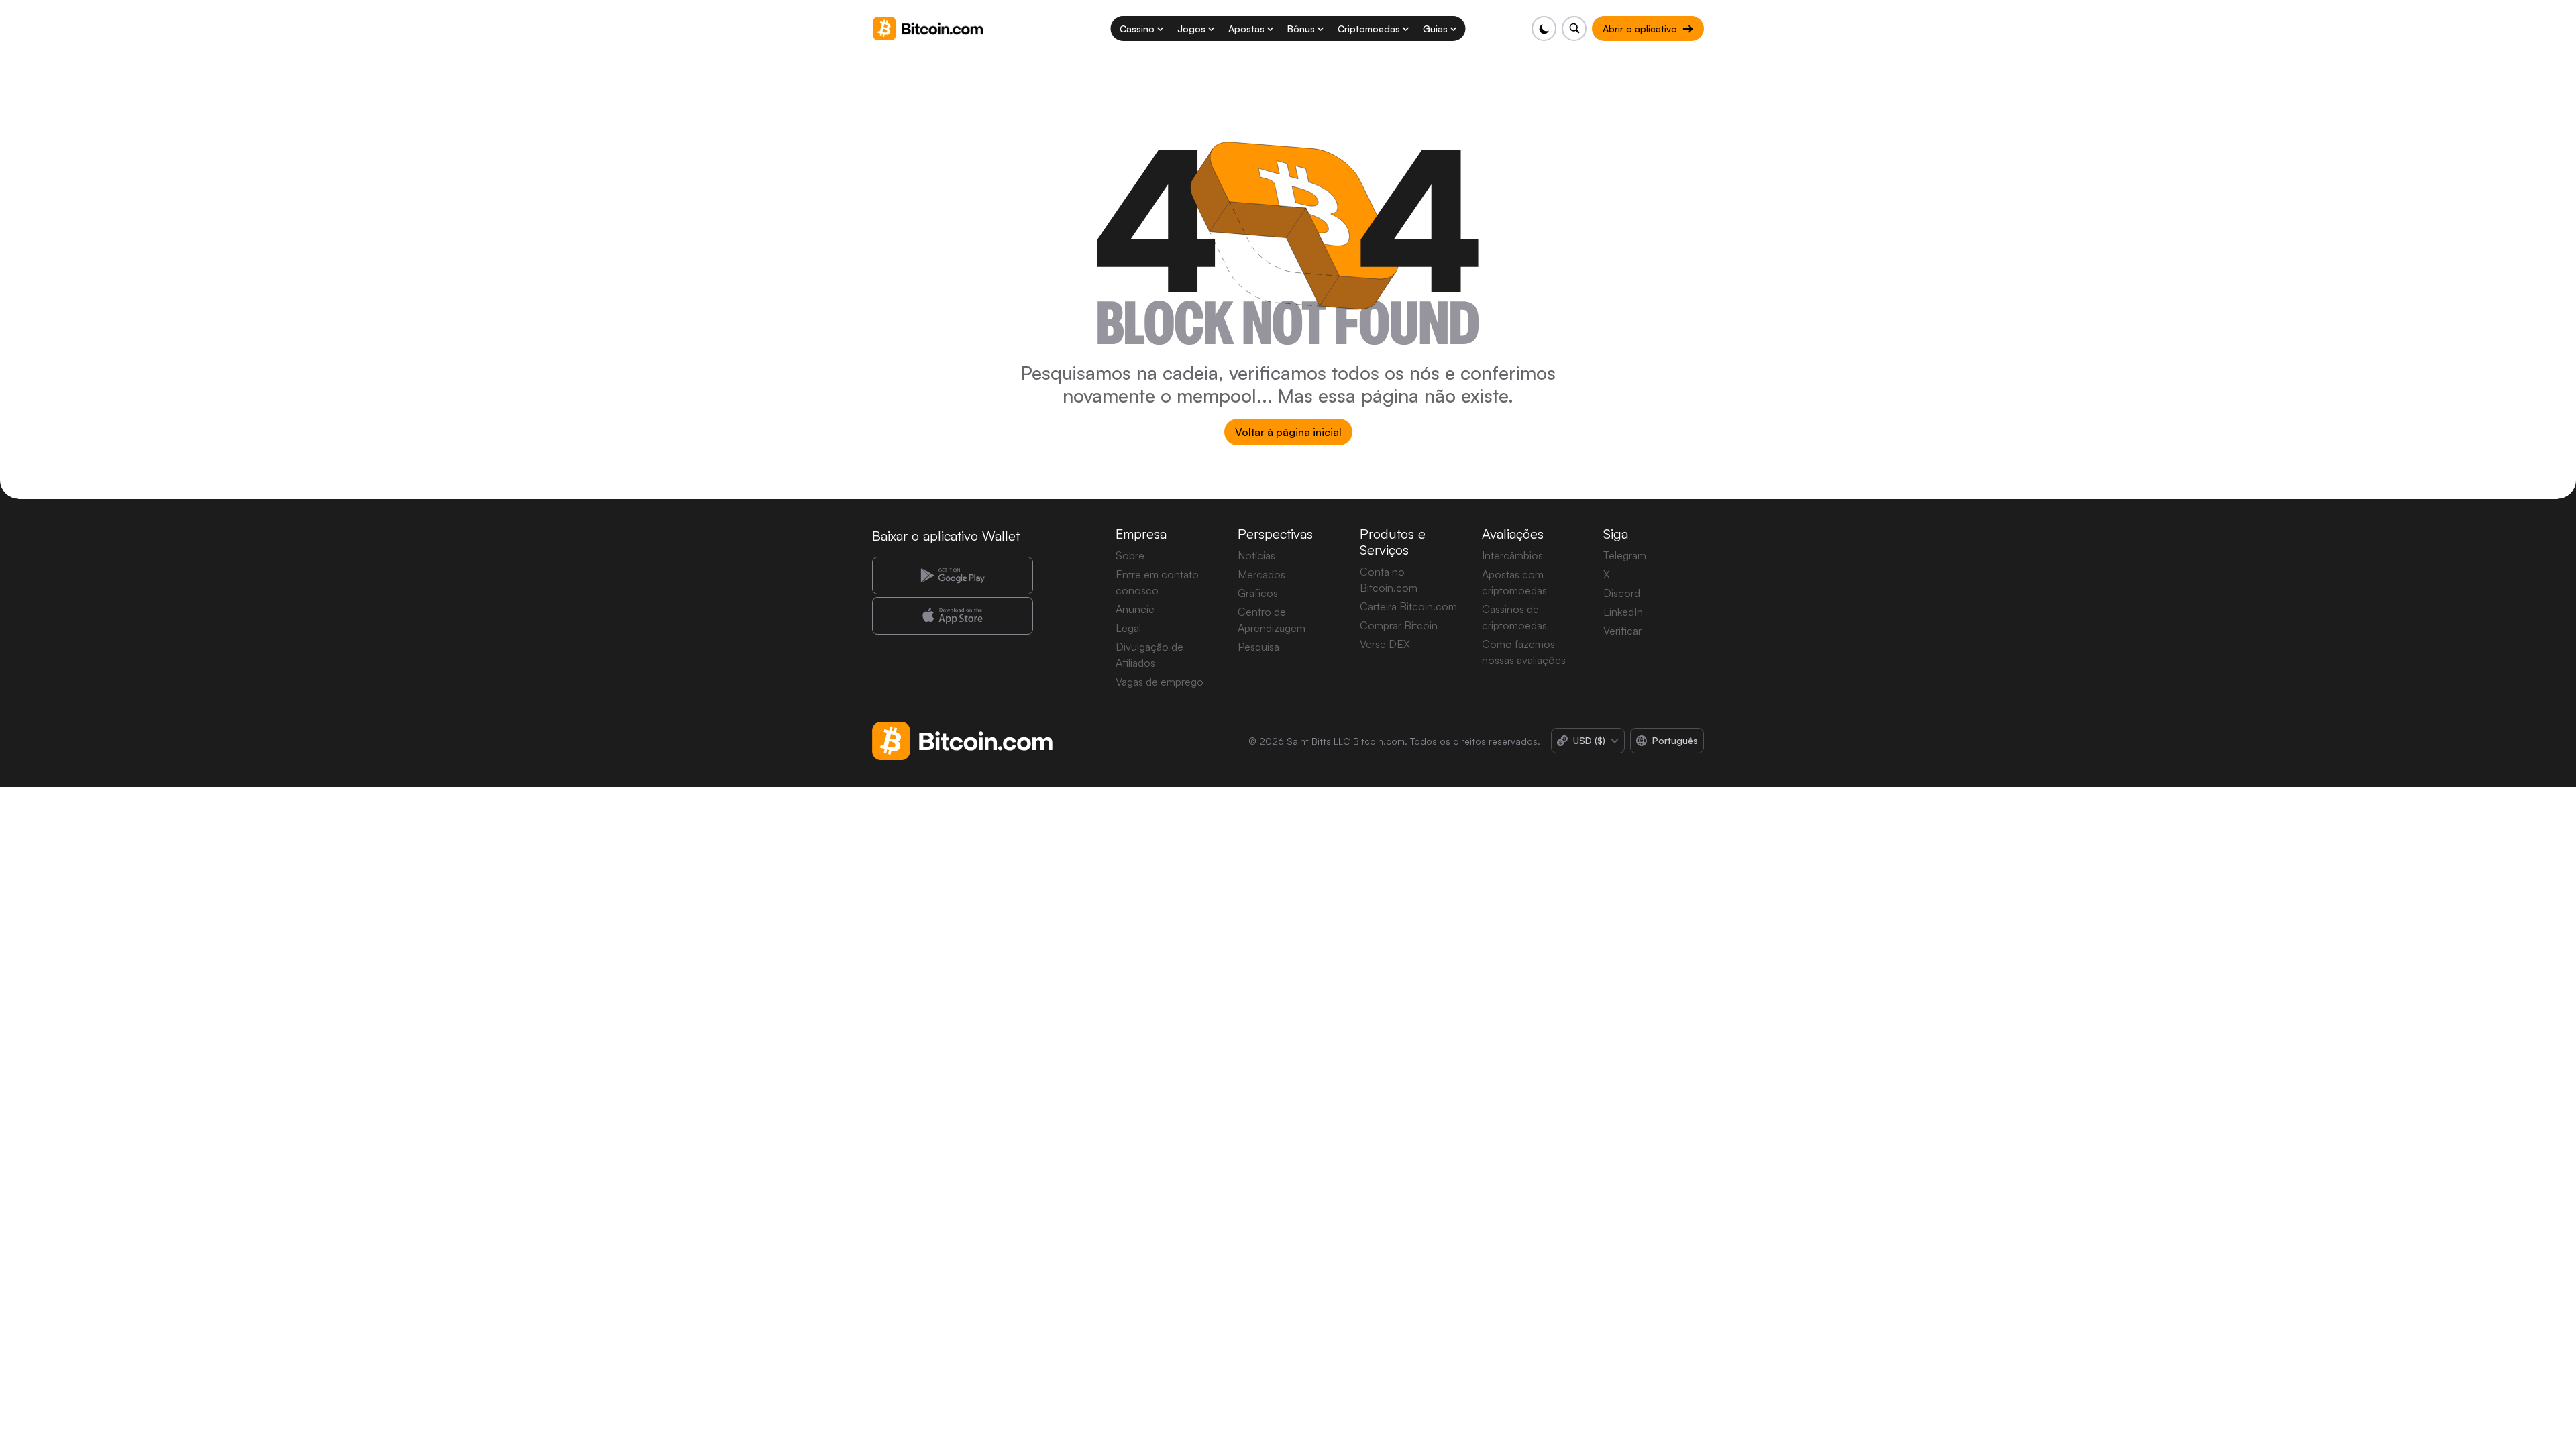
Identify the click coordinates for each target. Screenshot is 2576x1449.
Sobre (1130, 555)
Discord (1622, 593)
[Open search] (1574, 29)
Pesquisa (1258, 647)
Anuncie (1135, 609)
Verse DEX (1385, 644)
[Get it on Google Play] (953, 576)
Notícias (1256, 555)
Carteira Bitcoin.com (1408, 606)
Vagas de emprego (1160, 682)
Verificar (1622, 631)
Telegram (1625, 555)
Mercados (1262, 574)
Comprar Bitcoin (1399, 625)
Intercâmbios (1512, 555)
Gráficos (1258, 593)
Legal (1128, 628)
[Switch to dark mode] (1544, 29)
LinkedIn (1623, 612)
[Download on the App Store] (953, 616)
